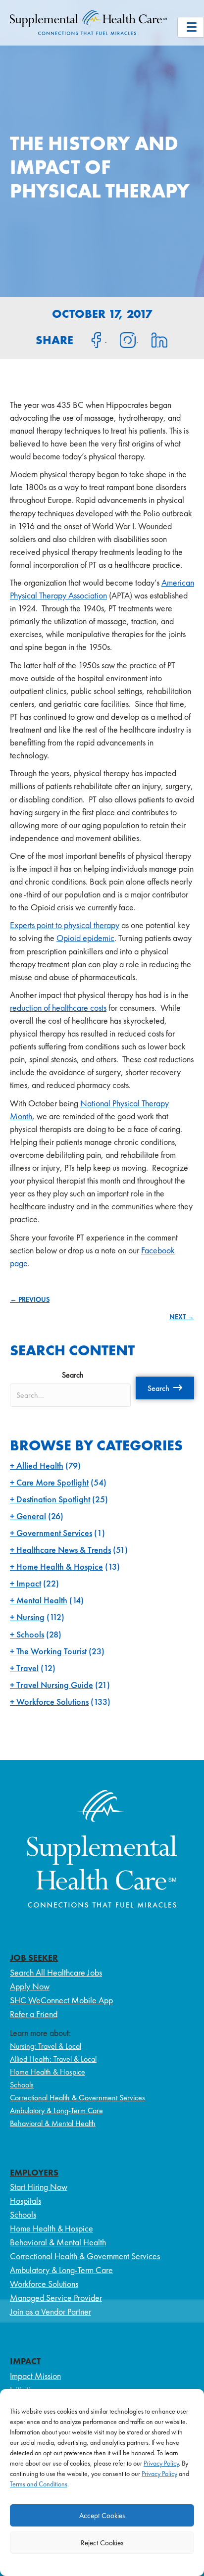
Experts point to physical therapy (65, 925)
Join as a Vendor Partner (51, 2311)
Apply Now (30, 1986)
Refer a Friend (34, 2014)
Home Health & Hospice (60, 1566)
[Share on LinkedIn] (153, 339)
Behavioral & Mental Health (53, 2123)
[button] (165, 1388)
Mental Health (42, 1600)
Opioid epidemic (85, 938)
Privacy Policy (161, 2463)
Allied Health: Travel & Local (53, 2059)
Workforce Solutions (52, 1702)
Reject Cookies (102, 2543)
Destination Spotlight (53, 1499)
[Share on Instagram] (122, 339)
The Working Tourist (51, 1651)
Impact (29, 1583)
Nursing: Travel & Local (46, 2046)
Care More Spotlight (52, 1482)
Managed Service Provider (56, 2298)
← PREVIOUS (30, 1299)
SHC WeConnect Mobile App (61, 2000)
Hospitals (25, 2201)
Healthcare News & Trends (64, 1550)
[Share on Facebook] (91, 339)
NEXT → (182, 1317)
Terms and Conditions (39, 2484)
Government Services (54, 1533)
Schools (30, 1634)
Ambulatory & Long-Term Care (56, 2110)
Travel (27, 1668)
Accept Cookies (102, 2516)
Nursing (30, 1617)
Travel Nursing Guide (55, 1685)
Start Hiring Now (39, 2187)
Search (73, 1375)
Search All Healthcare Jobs (56, 1972)
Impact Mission (35, 2376)
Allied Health (40, 1465)
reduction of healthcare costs (58, 1008)
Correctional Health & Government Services (77, 2098)
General (31, 1516)
